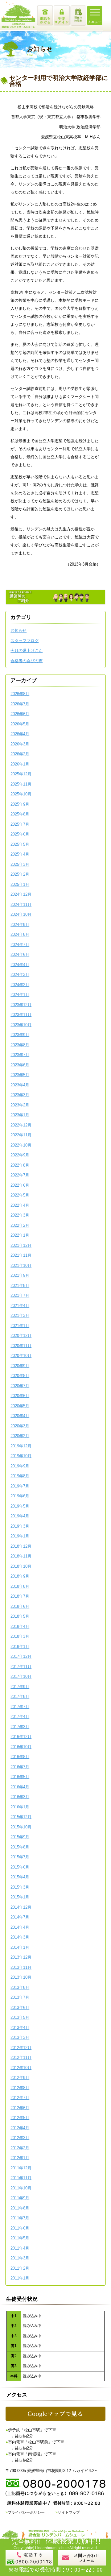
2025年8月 (20, 814)
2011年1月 (20, 2278)
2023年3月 (20, 1095)
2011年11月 (21, 2178)
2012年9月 (20, 2078)
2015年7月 (20, 1857)
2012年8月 (20, 2088)
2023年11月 (21, 1015)
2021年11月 (21, 1255)
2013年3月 (20, 2037)
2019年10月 (21, 1456)
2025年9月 (20, 804)
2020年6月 (20, 1396)
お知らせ (18, 631)
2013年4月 (20, 2028)
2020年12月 (21, 1336)
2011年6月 (20, 2228)
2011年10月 (21, 2188)
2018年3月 (20, 1636)
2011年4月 (20, 2248)
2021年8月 (20, 1286)
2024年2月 (20, 985)
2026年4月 (20, 734)
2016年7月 (20, 1767)
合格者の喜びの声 (27, 661)
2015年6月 (20, 1867)
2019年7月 (20, 1486)
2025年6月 (20, 834)
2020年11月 (21, 1346)
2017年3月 (20, 1727)
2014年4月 (20, 1927)
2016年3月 (20, 1797)
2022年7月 (20, 1175)
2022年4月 (20, 1205)
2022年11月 (21, 1135)
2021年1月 (20, 1326)
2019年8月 (20, 1476)
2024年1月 (20, 995)
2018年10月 (21, 1566)
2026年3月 (20, 744)
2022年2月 (20, 1225)
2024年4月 (20, 965)
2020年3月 (20, 1426)
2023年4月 (20, 1085)
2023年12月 (21, 1005)
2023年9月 (20, 1035)
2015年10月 (21, 1827)
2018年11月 (21, 1556)
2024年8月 (20, 934)
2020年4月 (20, 1416)
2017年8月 (20, 1697)
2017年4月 (20, 1717)
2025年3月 (20, 864)
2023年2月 (20, 1105)
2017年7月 (20, 1707)
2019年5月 (20, 1506)
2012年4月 (20, 2128)
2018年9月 (20, 1576)
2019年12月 (21, 1446)
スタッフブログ (25, 641)
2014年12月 (21, 1907)
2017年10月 (21, 1676)
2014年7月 (20, 1917)
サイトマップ (69, 2512)
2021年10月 (21, 1265)
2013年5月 (20, 2017)
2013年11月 (21, 1967)
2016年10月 (21, 1747)
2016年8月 (20, 1757)
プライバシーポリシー (26, 2512)
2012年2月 (20, 2148)
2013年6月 (20, 2008)
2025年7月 (20, 824)
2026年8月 (20, 694)
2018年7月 (20, 1596)
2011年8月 (20, 2208)
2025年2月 (20, 874)
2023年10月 (21, 1025)
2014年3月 (20, 1937)
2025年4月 (20, 854)
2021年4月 (20, 1306)
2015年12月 (21, 1817)
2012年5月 (20, 2118)
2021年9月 (20, 1275)
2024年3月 (20, 975)
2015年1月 (20, 1897)
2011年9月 (20, 2198)
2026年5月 (20, 724)
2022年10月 (21, 1145)
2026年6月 (20, 714)
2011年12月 (21, 2168)
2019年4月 (20, 1516)
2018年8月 (20, 1586)
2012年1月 (20, 2158)
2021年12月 (21, 1245)
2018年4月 (20, 1626)
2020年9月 (20, 1366)
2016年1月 (20, 1807)
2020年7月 (20, 1386)
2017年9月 (20, 1687)
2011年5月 (20, 2238)
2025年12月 (21, 774)
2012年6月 (20, 2108)
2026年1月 (20, 764)
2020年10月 (21, 1356)
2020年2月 (20, 1436)
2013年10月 (21, 1977)
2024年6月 (20, 954)
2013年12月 (21, 1957)
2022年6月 (20, 1185)
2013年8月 (20, 1987)
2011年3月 (20, 2258)
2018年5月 (20, 1616)
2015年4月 (20, 1877)
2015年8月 (20, 1847)
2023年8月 (20, 1045)
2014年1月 (20, 1947)
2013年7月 (20, 1997)
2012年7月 (20, 2098)
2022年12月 (21, 1125)
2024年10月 (21, 914)
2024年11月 (21, 904)
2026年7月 (20, 704)
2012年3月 (20, 2138)
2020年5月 (20, 1406)
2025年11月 (21, 784)
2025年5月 (20, 844)
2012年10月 (21, 2068)
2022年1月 (20, 1235)
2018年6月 (20, 1606)
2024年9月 (20, 925)
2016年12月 (21, 1737)
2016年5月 (20, 1777)
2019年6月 (20, 1496)
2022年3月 (20, 1215)
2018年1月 (20, 1647)
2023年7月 (20, 1055)
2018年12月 (21, 1546)
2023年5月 (20, 1075)
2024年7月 (20, 945)
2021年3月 (20, 1315)
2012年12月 (21, 2048)
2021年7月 (20, 1295)
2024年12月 (21, 894)
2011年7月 (20, 2218)
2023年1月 (20, 1115)
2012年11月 (21, 2057)
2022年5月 (20, 1195)
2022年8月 (20, 1165)
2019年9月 (20, 1466)
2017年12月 (21, 1656)
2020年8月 (20, 1376)
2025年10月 (21, 794)
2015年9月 (20, 1837)
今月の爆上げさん (27, 651)
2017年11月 (21, 1667)
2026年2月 (20, 754)
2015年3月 (20, 1887)
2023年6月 (20, 1065)
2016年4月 (20, 1787)
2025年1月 (20, 884)
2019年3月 (20, 1526)
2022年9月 (20, 1155)
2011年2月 (20, 2268)
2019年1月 (20, 1536)
